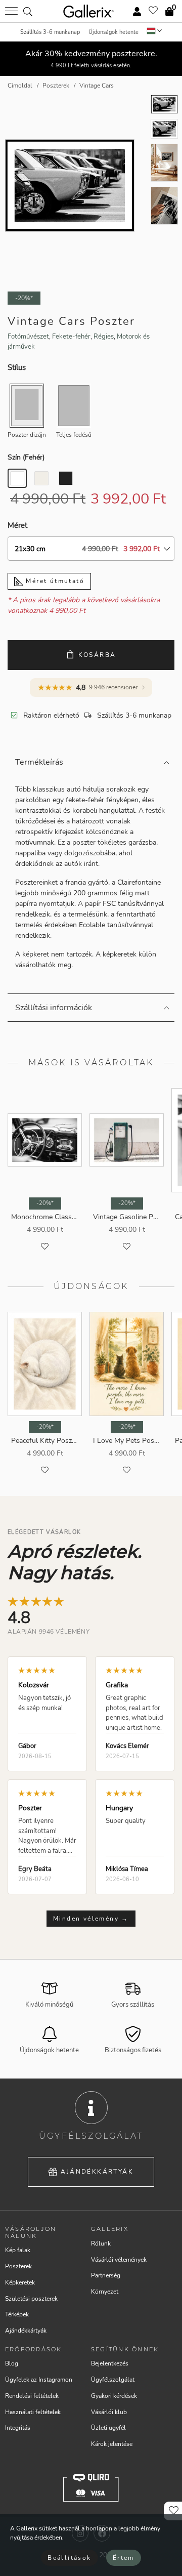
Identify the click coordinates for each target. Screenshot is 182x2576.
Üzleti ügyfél (108, 2428)
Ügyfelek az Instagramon (39, 2380)
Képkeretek (20, 2282)
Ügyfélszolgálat (113, 2380)
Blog (12, 2363)
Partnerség (106, 2275)
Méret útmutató (54, 581)
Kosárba (97, 655)
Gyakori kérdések (114, 2396)
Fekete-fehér (71, 337)
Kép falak (18, 2250)
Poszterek (18, 2266)
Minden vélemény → (91, 1919)
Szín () (26, 457)
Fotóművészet (28, 337)
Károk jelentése (112, 2444)
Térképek (17, 2314)
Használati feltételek (33, 2412)
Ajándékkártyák (97, 2172)
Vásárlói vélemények (119, 2260)
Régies (104, 337)
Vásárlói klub (109, 2412)
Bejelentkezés (110, 2363)
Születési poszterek (31, 2299)
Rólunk (101, 2243)
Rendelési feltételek (32, 2396)
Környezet (105, 2292)
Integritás (18, 2428)
